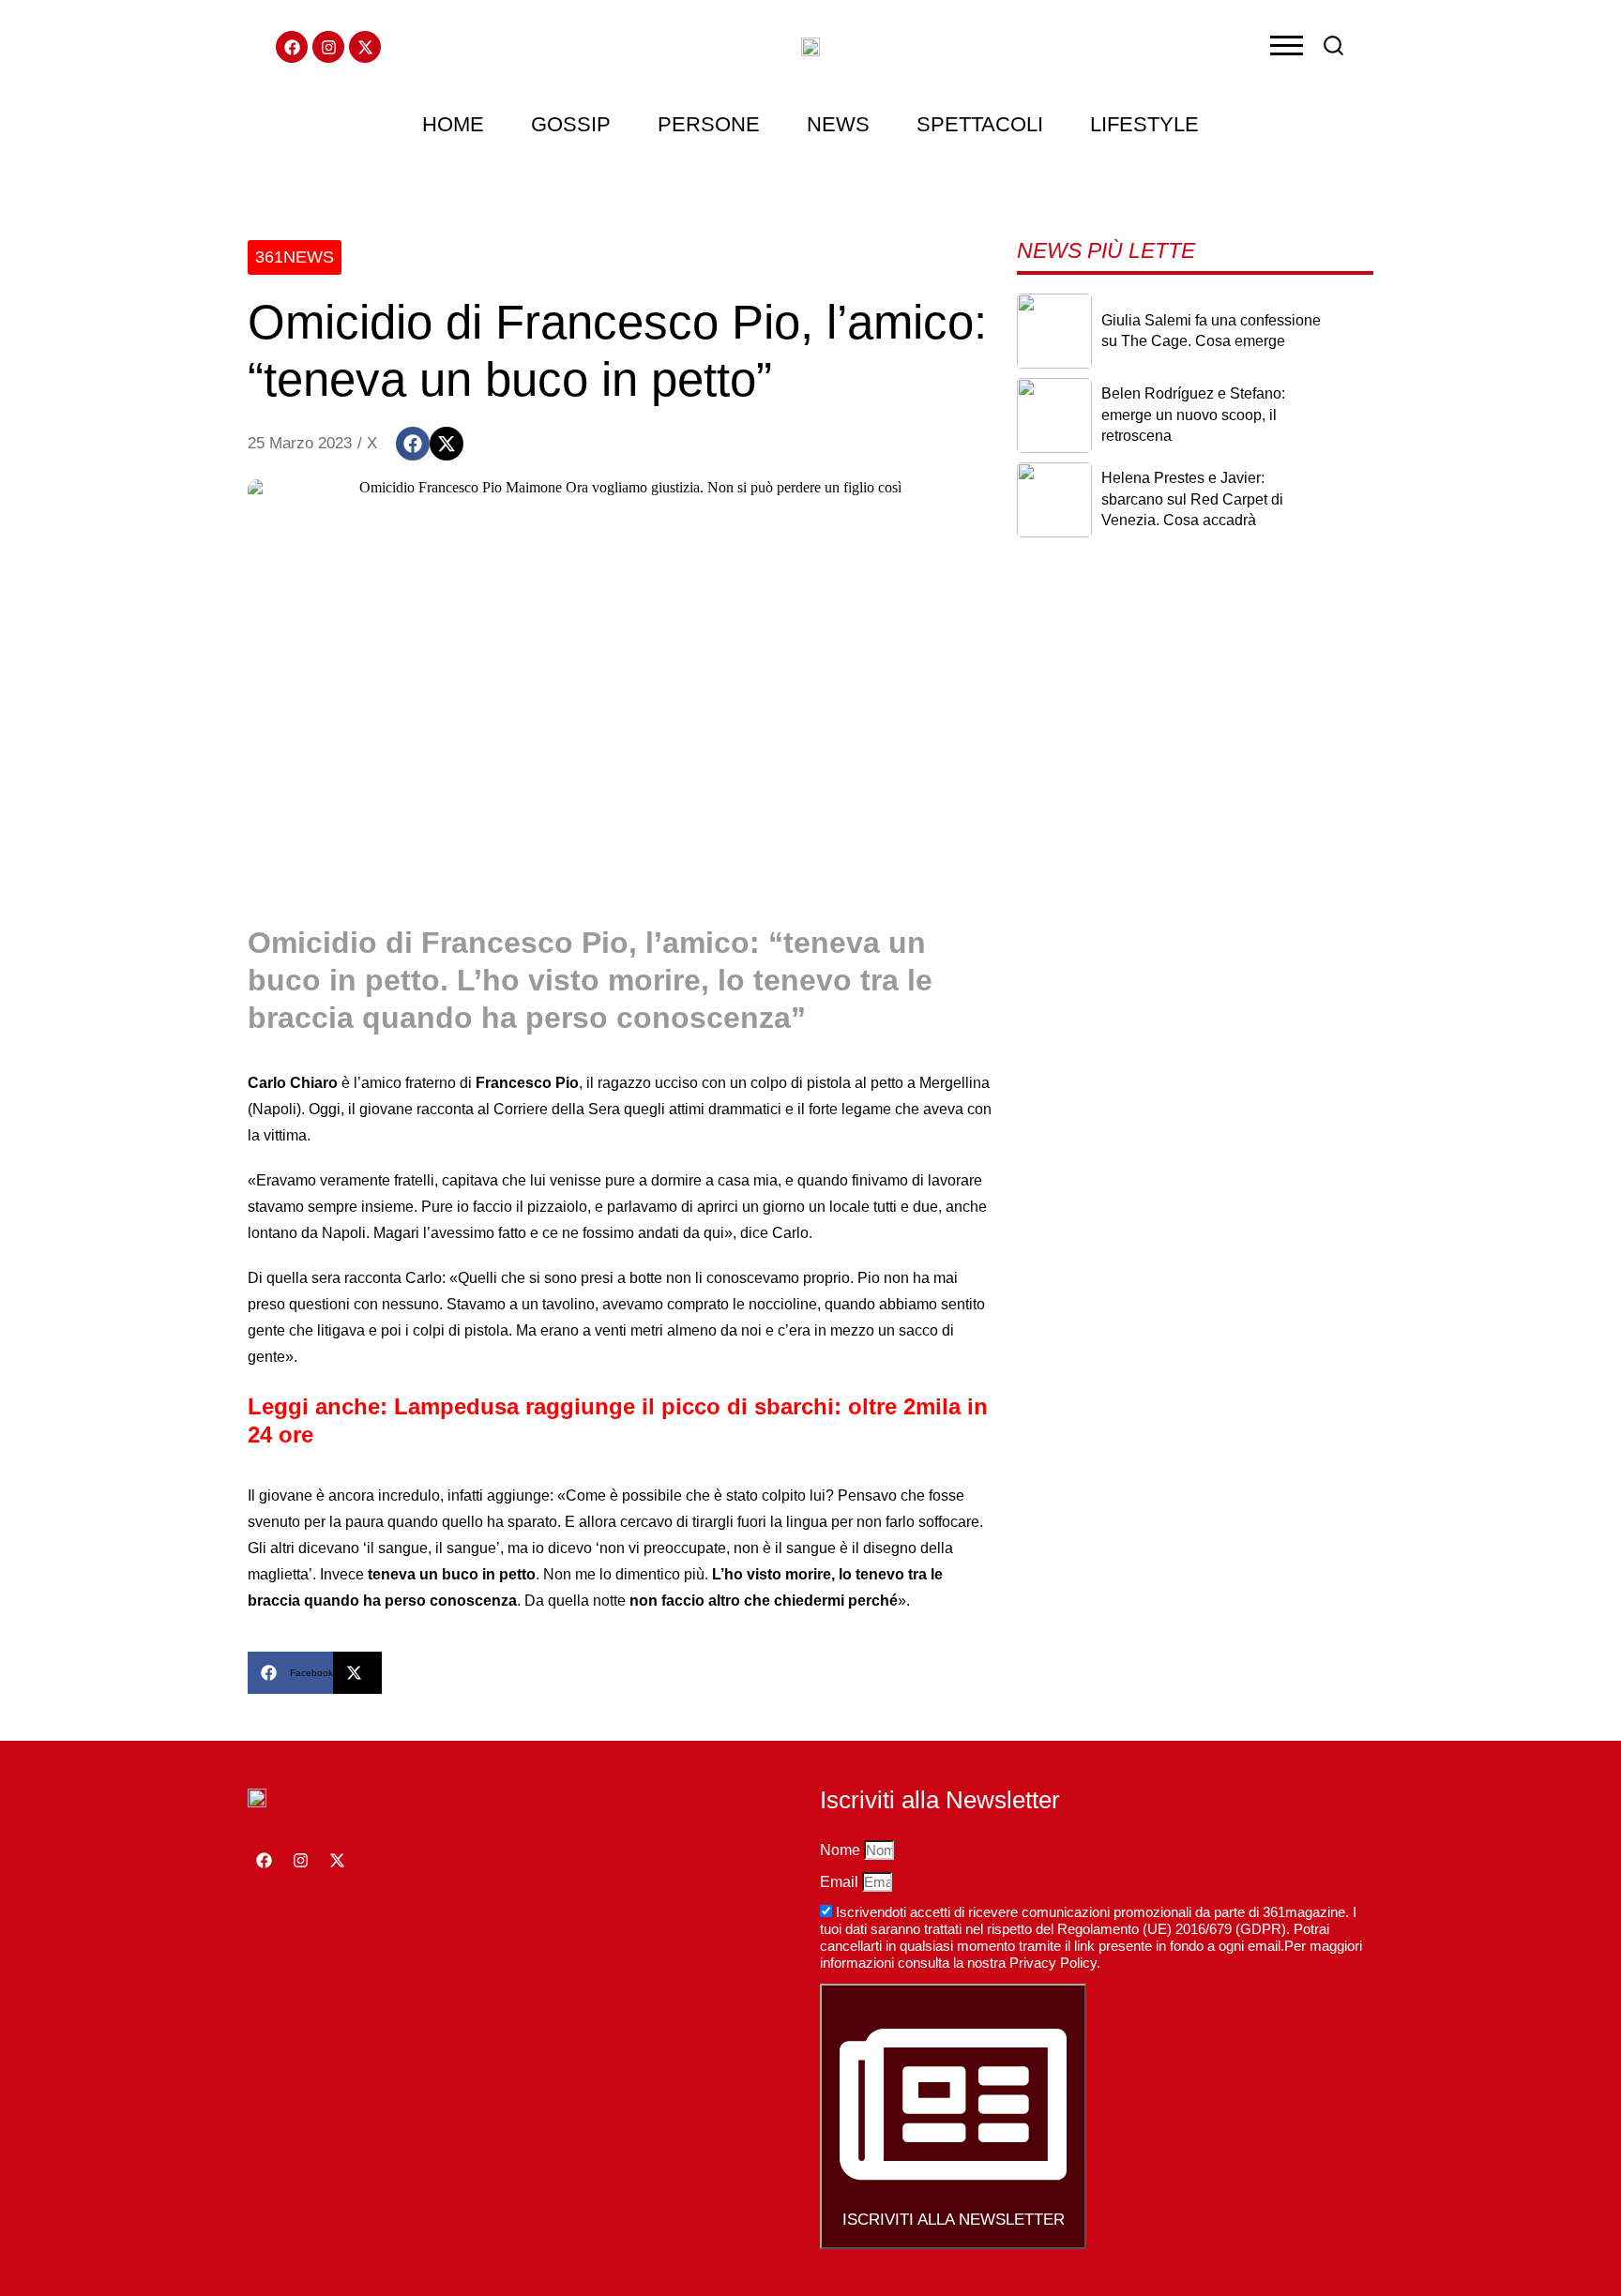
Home (453, 124)
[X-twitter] (365, 47)
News (838, 124)
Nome (842, 1850)
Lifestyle (1144, 124)
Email (841, 1882)
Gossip (571, 124)
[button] (413, 444)
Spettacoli (980, 124)
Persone (709, 124)
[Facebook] (292, 47)
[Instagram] (328, 47)
